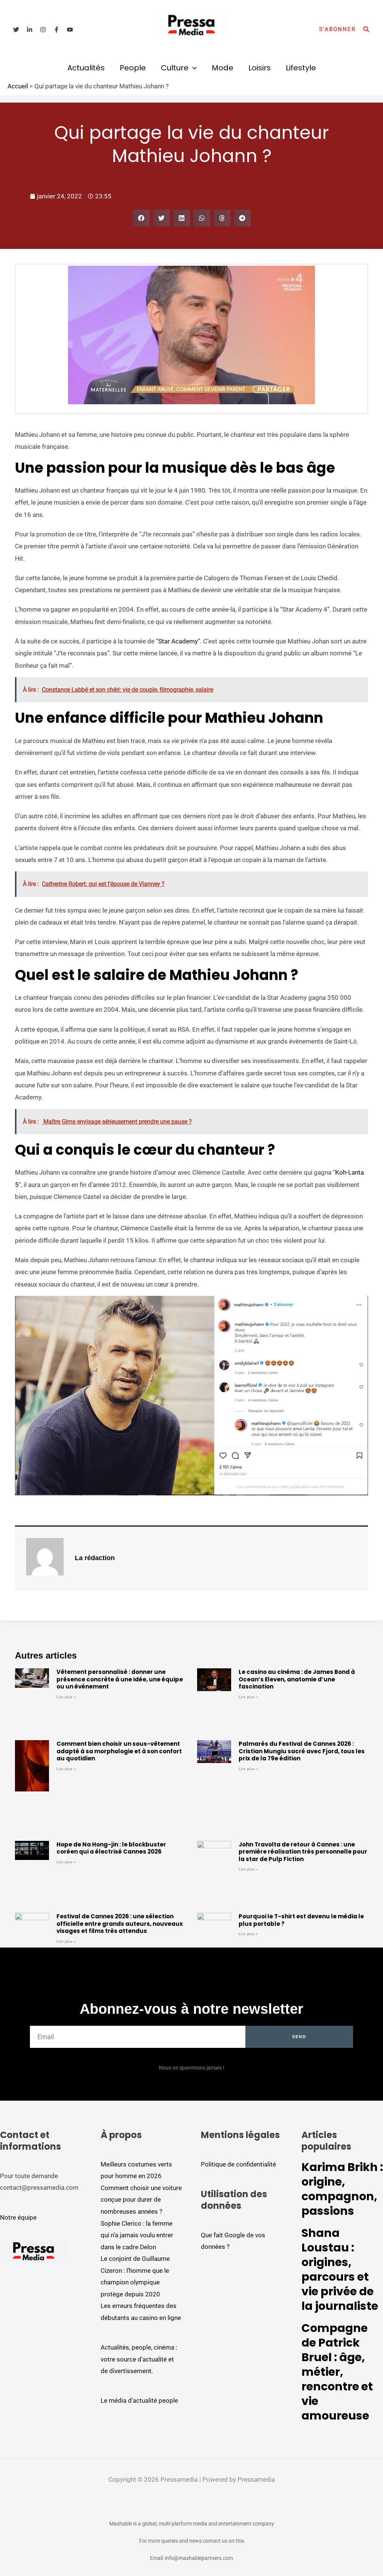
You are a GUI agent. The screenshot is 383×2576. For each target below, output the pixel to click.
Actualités (86, 68)
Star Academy (178, 641)
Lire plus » (66, 1697)
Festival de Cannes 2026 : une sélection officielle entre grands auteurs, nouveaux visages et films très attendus (120, 1924)
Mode (223, 68)
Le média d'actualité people (139, 2400)
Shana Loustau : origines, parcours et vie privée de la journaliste (340, 2269)
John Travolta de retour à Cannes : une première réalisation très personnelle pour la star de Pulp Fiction (303, 1852)
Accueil (18, 86)
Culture (175, 68)
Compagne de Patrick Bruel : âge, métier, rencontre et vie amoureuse (337, 2372)
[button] (337, 29)
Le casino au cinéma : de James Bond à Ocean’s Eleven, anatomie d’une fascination (297, 1679)
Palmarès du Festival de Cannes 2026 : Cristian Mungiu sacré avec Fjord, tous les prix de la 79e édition (302, 1751)
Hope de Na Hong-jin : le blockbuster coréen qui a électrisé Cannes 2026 (111, 1848)
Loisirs (260, 68)
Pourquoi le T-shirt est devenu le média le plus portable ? (301, 1920)
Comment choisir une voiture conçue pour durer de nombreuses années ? (141, 2200)
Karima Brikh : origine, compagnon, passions (342, 2189)
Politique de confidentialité (238, 2164)
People (133, 68)
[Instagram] (43, 30)
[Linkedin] (30, 30)
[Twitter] (16, 30)
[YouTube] (70, 30)
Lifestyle (301, 68)
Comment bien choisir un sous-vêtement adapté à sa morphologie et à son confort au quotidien (119, 1751)
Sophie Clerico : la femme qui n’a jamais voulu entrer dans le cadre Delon (137, 2235)
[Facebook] (56, 30)
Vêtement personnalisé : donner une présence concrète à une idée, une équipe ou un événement (120, 1679)
